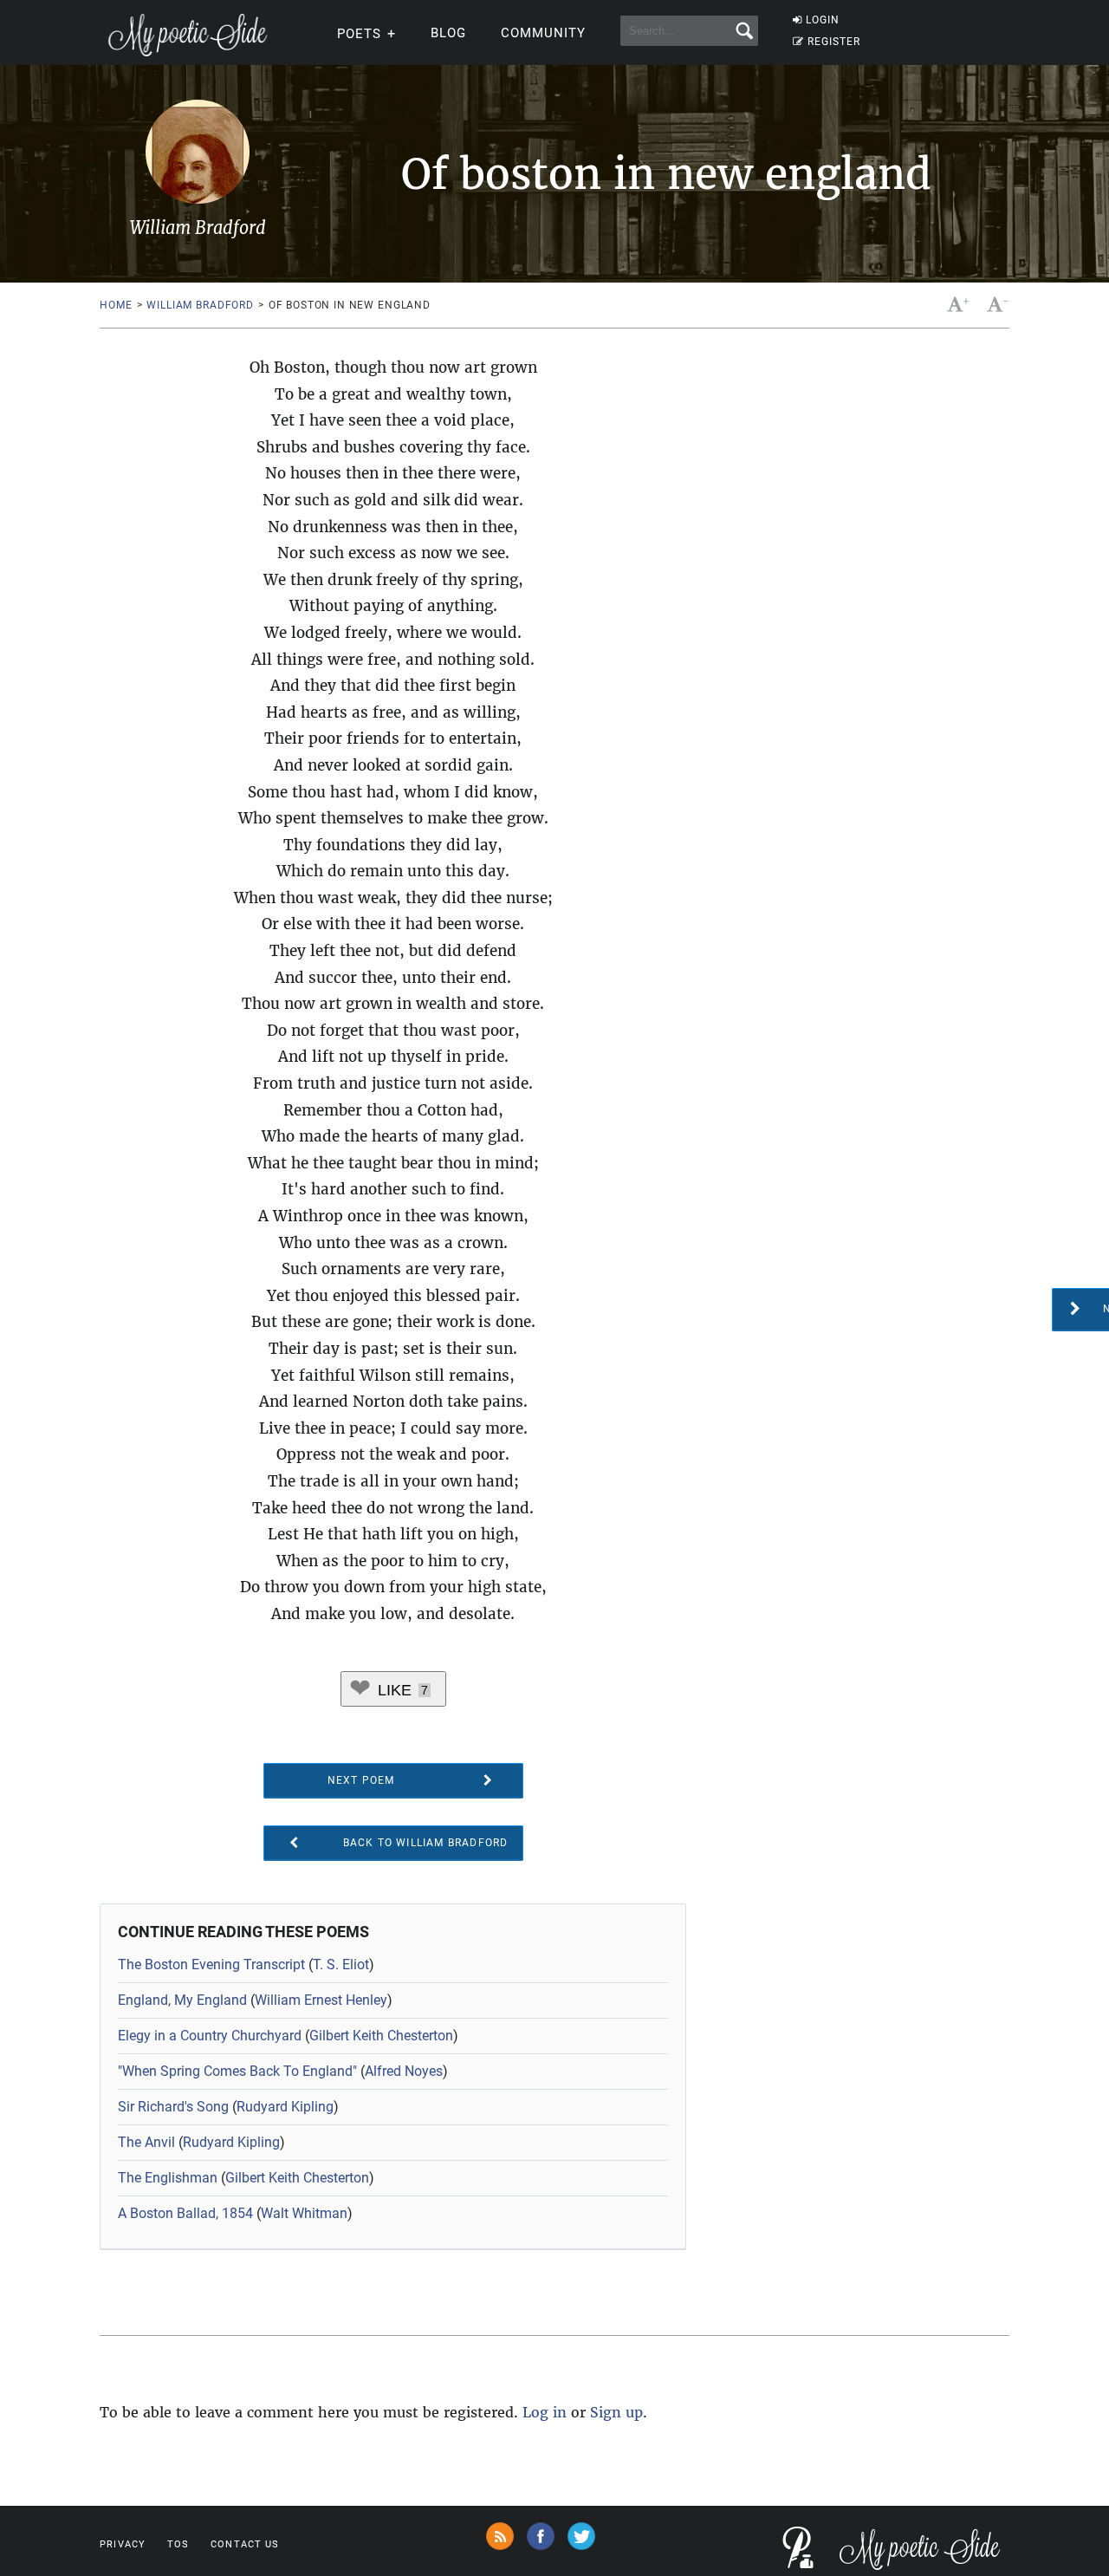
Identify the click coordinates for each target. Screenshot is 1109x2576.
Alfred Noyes (404, 2071)
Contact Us (245, 2544)
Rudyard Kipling (285, 2107)
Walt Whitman (304, 2213)
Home (116, 305)
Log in (545, 2412)
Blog (448, 33)
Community (543, 33)
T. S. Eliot (341, 1965)
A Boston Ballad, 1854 (185, 2213)
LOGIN (823, 20)
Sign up (616, 2412)
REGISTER (834, 42)
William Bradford (200, 305)
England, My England (182, 2000)
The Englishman (168, 2178)
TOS (178, 2544)
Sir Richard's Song (173, 2107)
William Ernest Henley (321, 2000)
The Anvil (146, 2142)
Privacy (123, 2544)
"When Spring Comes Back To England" (237, 2071)
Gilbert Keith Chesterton (381, 2036)
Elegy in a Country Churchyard (210, 2036)
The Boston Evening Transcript (211, 1965)
